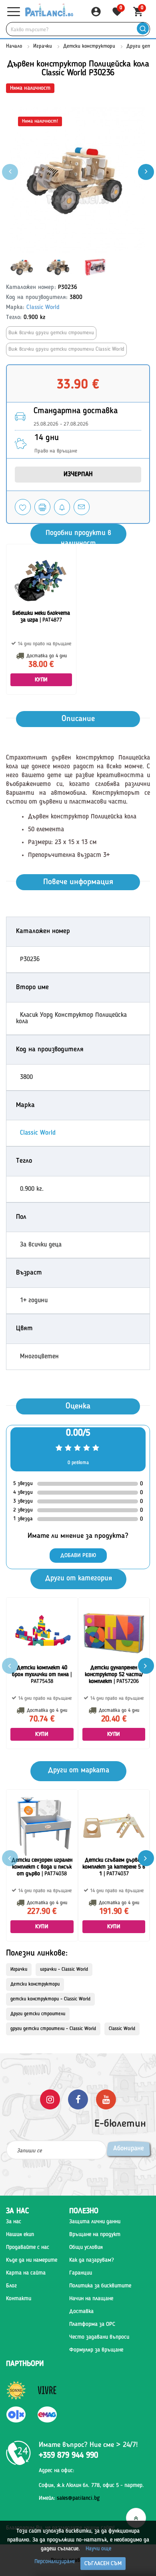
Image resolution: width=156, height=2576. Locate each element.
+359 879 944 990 (68, 2456)
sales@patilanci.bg (78, 2498)
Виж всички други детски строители (51, 333)
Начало (14, 46)
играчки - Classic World (64, 1970)
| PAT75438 (42, 1675)
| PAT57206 (114, 1675)
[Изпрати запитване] (82, 507)
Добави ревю (78, 1556)
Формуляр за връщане (96, 2350)
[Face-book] (78, 2099)
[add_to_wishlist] (23, 507)
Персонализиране (55, 2562)
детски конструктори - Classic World (50, 1999)
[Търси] (143, 29)
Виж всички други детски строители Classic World (66, 349)
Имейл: (69, 2498)
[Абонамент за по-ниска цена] (62, 507)
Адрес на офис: (57, 2471)
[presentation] (146, 172)
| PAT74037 (114, 1867)
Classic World (43, 308)
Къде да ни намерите (32, 2260)
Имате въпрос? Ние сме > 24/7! (88, 2445)
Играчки (43, 46)
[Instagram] (50, 2099)
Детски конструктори (89, 46)
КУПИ (41, 680)
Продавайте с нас (28, 2247)
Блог (11, 2286)
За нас (14, 2222)
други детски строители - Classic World (53, 2029)
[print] (42, 507)
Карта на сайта (26, 2273)
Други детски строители (38, 2014)
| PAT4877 (41, 617)
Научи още (98, 2549)
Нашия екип (20, 2235)
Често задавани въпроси (99, 2337)
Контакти (19, 2299)
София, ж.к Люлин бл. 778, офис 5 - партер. (91, 2485)
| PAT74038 (42, 1867)
